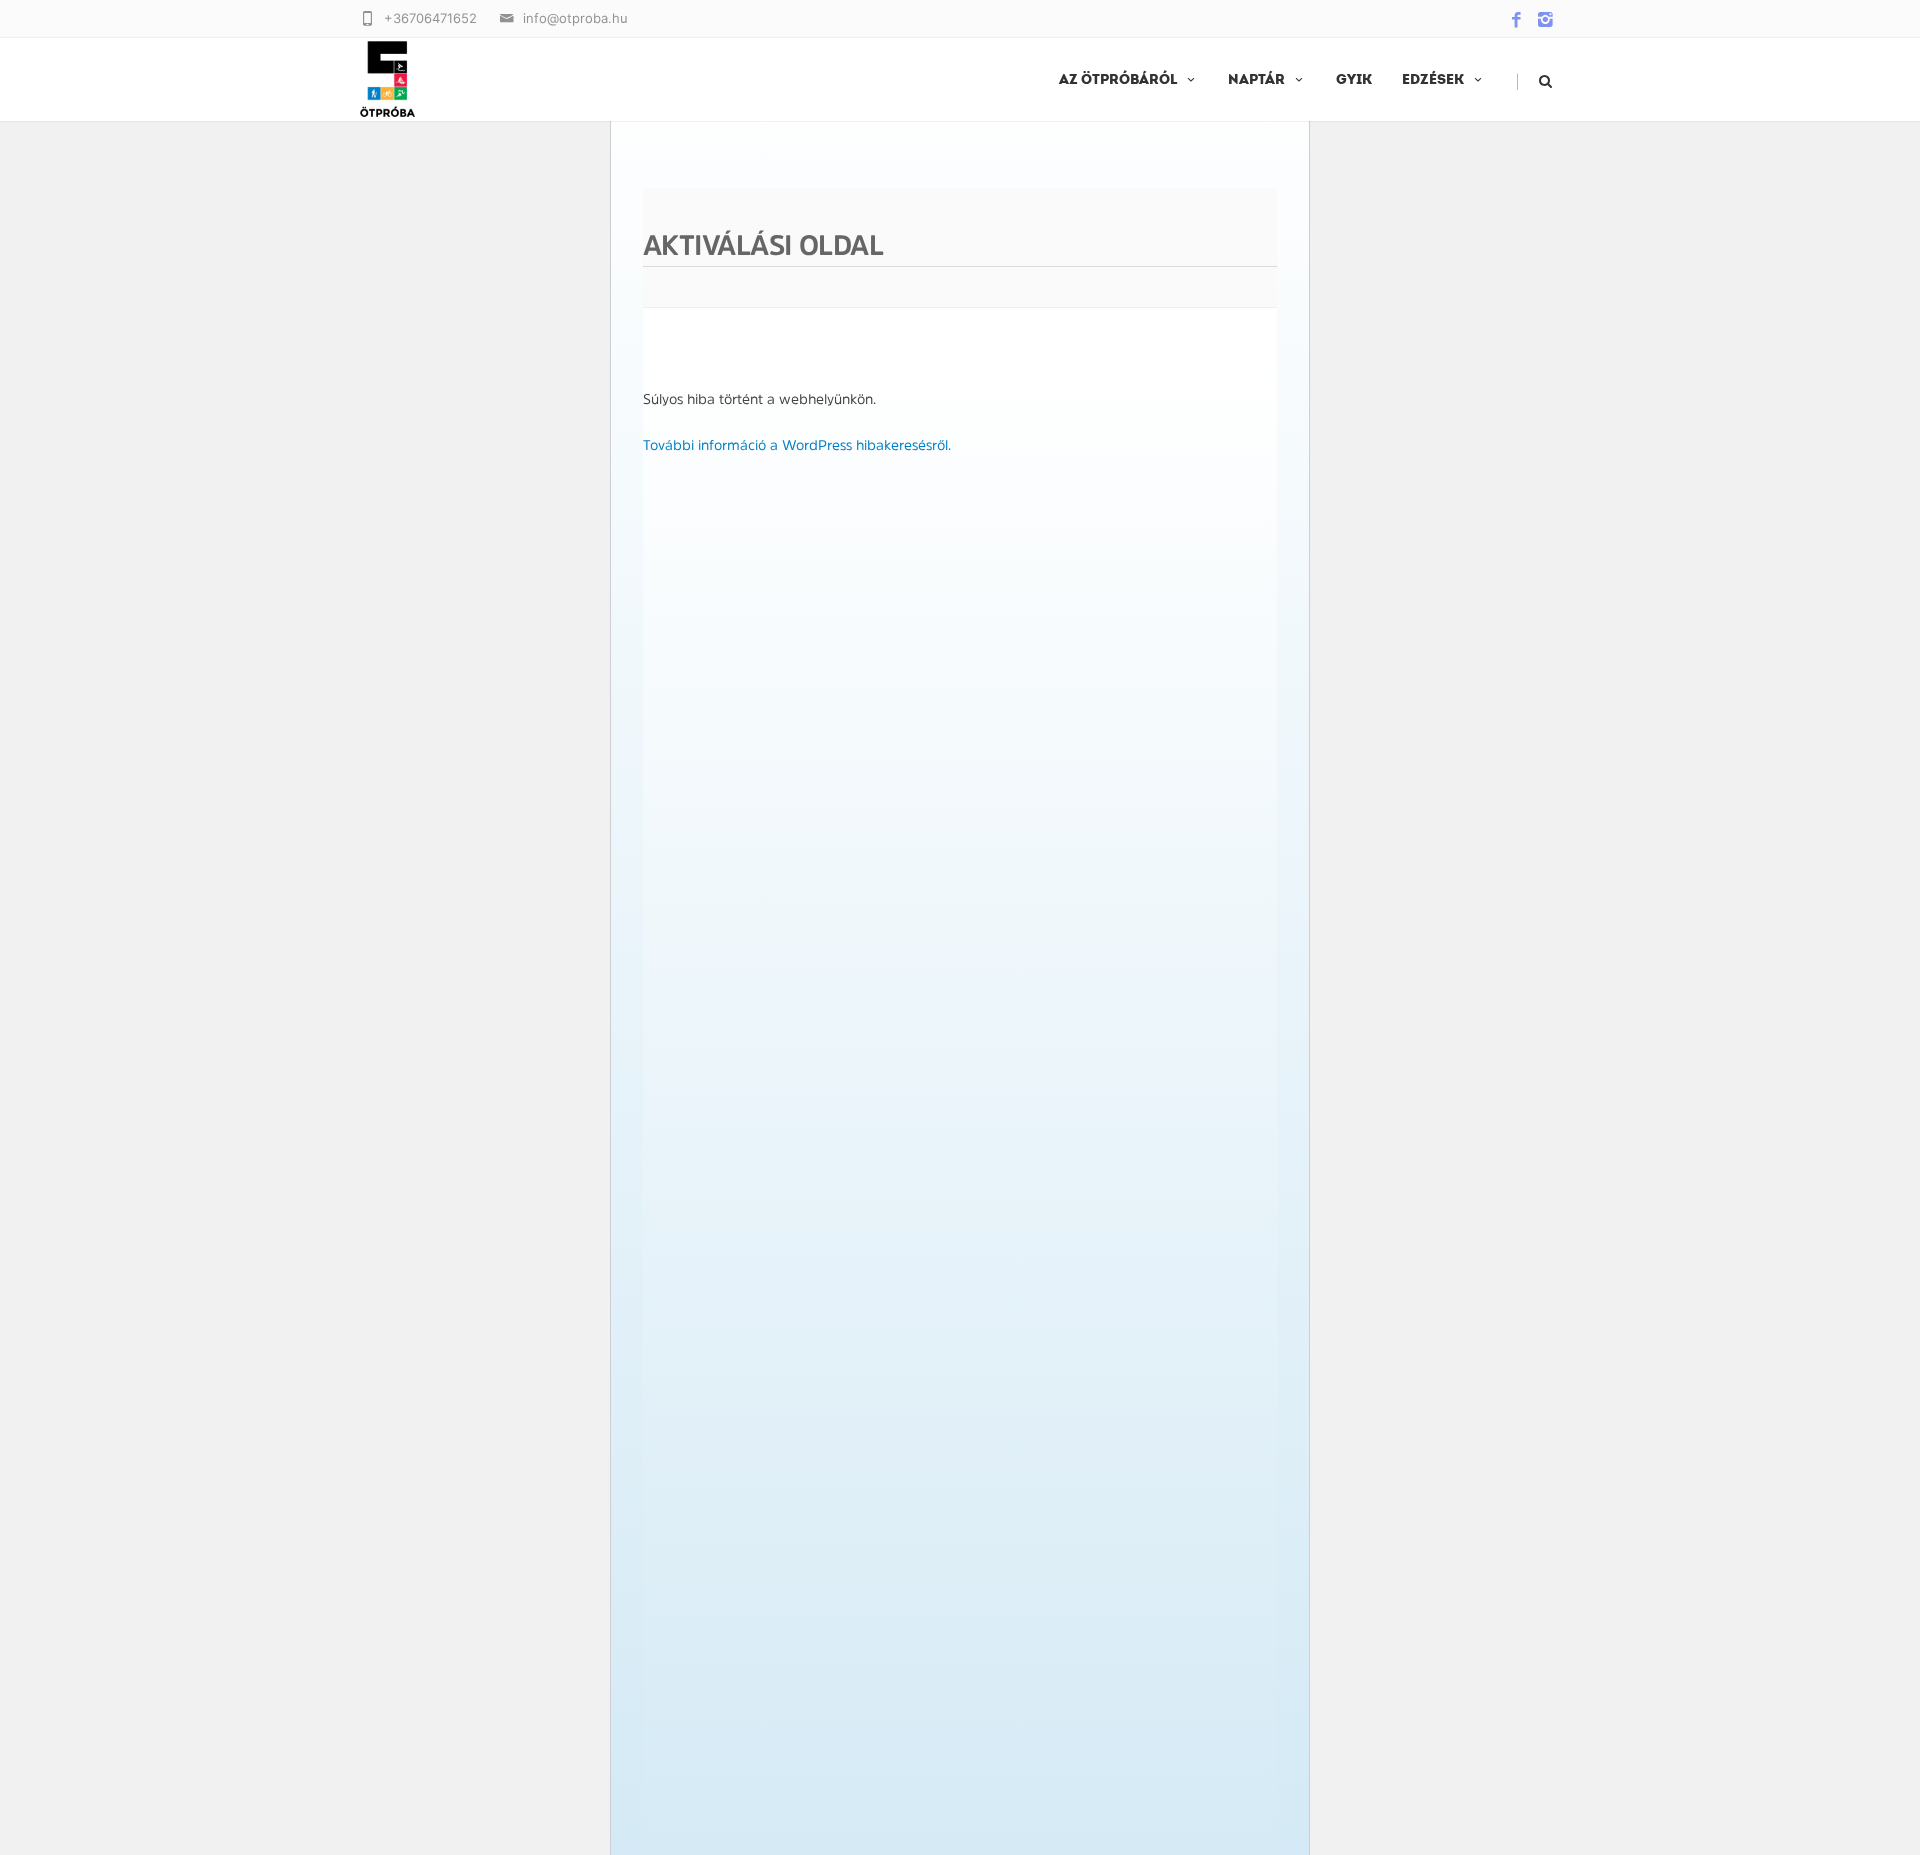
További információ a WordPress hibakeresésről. (797, 445)
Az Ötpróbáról (1118, 80)
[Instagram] (1545, 20)
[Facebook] (1516, 20)
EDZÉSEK (1433, 80)
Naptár (1256, 80)
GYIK (1354, 80)
